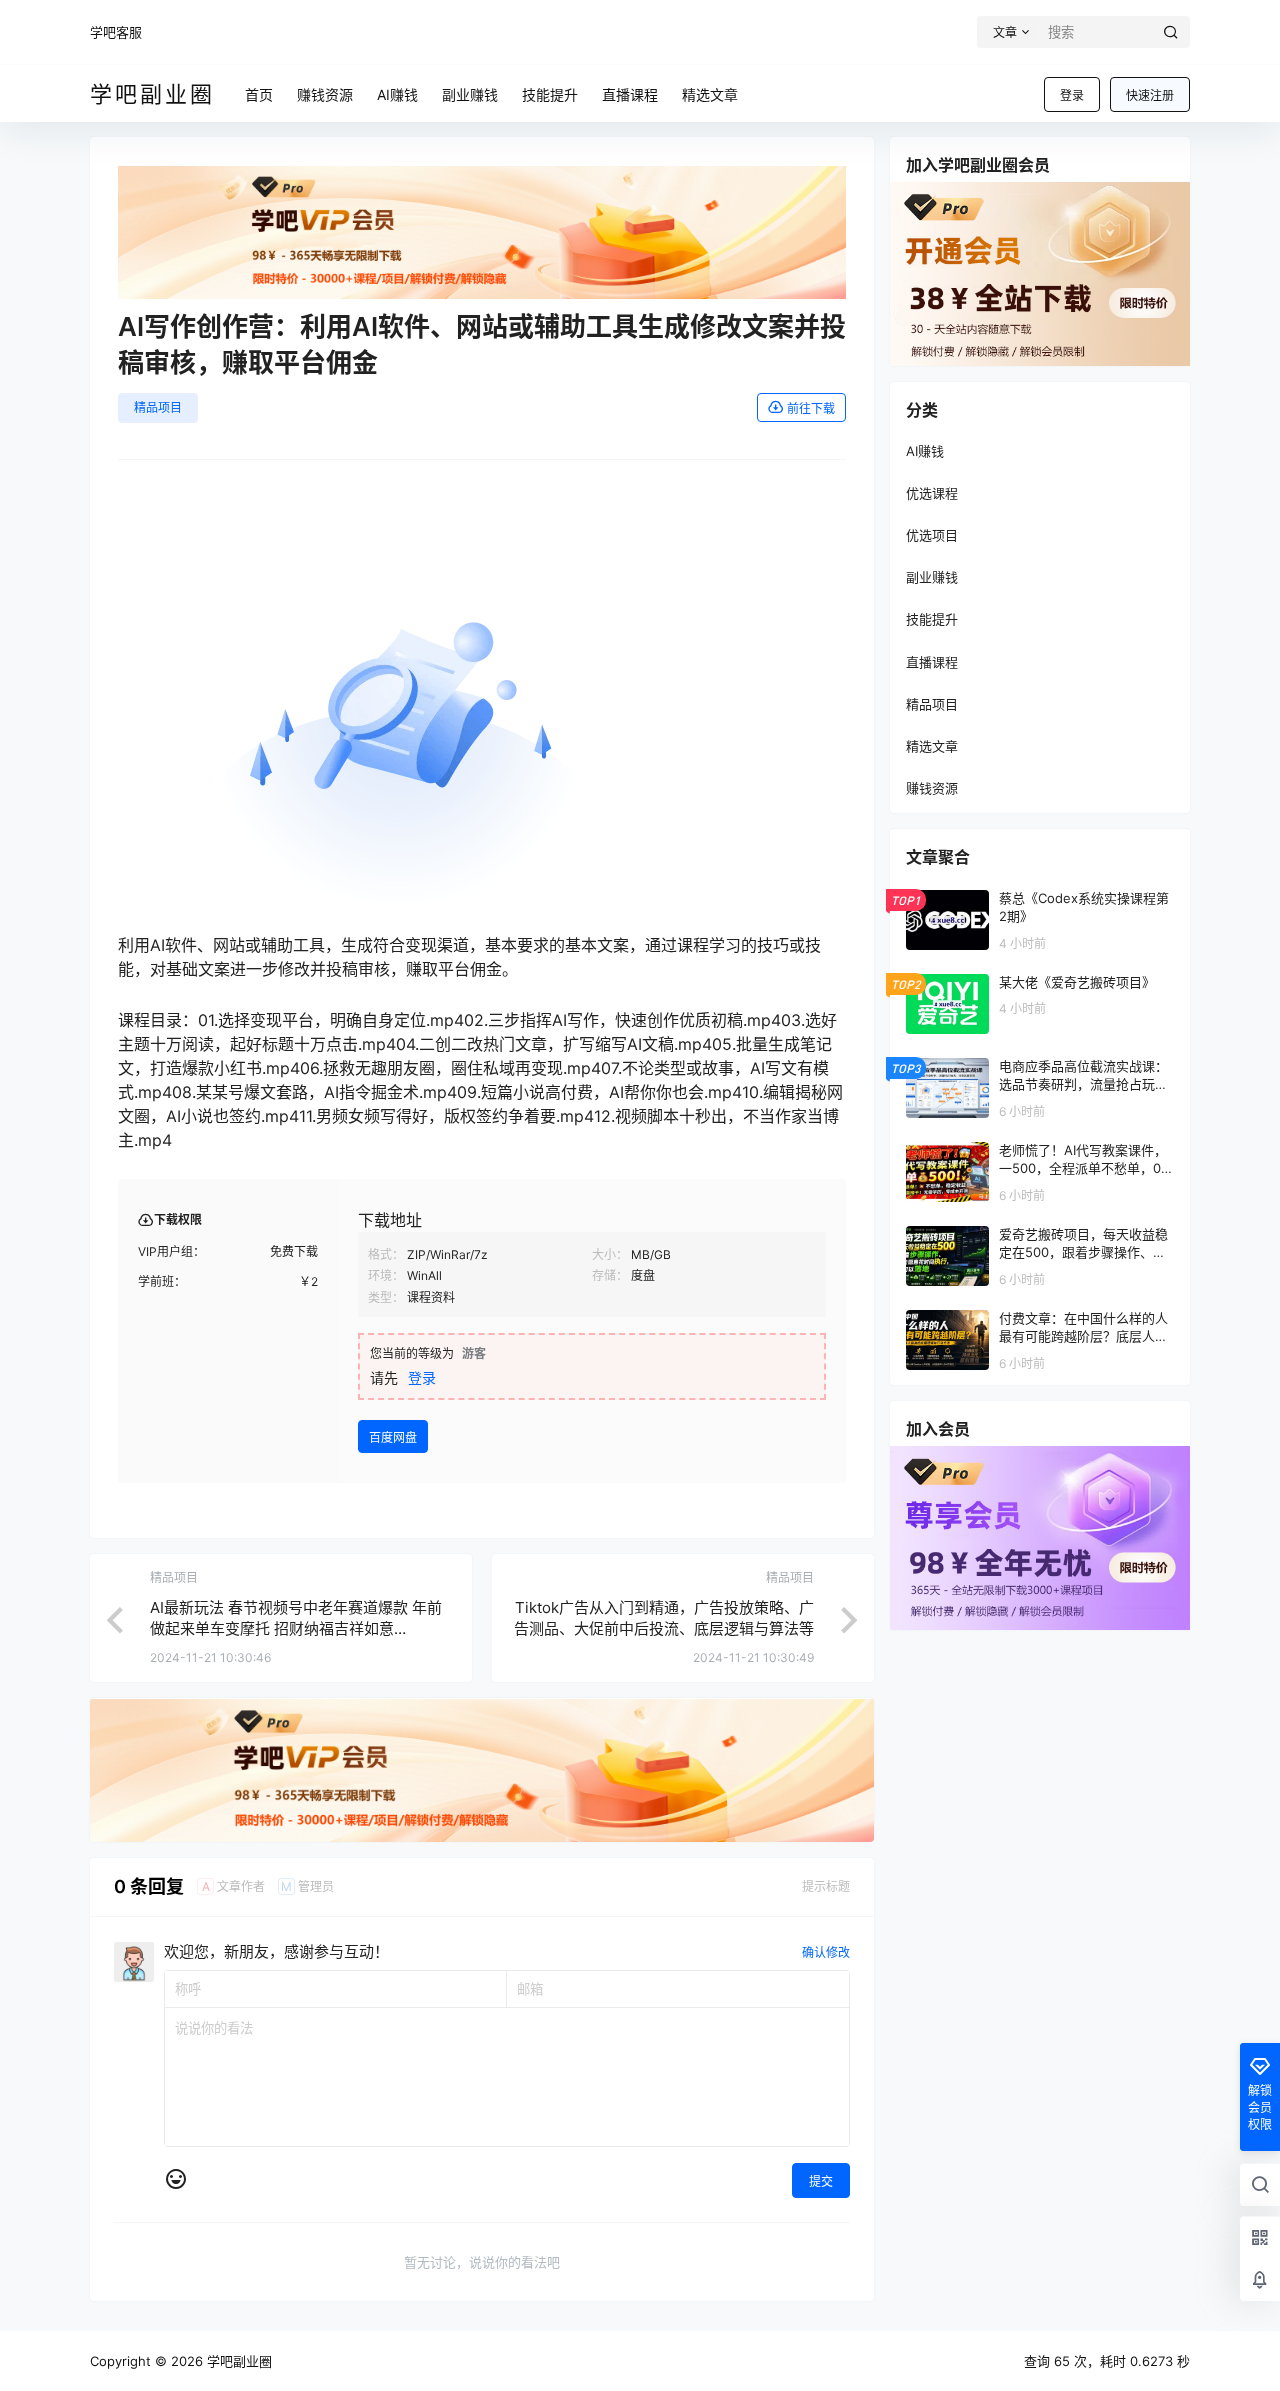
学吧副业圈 (237, 2361)
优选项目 (932, 535)
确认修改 (826, 1952)
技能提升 (932, 619)
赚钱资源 (932, 788)
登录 (1072, 95)
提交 (821, 2181)
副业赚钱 (932, 577)
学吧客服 (116, 32)
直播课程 (932, 662)
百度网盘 (393, 1437)
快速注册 (1150, 95)
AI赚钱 (925, 451)
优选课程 (932, 493)
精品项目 (158, 407)
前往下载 (811, 408)
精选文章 (932, 746)
